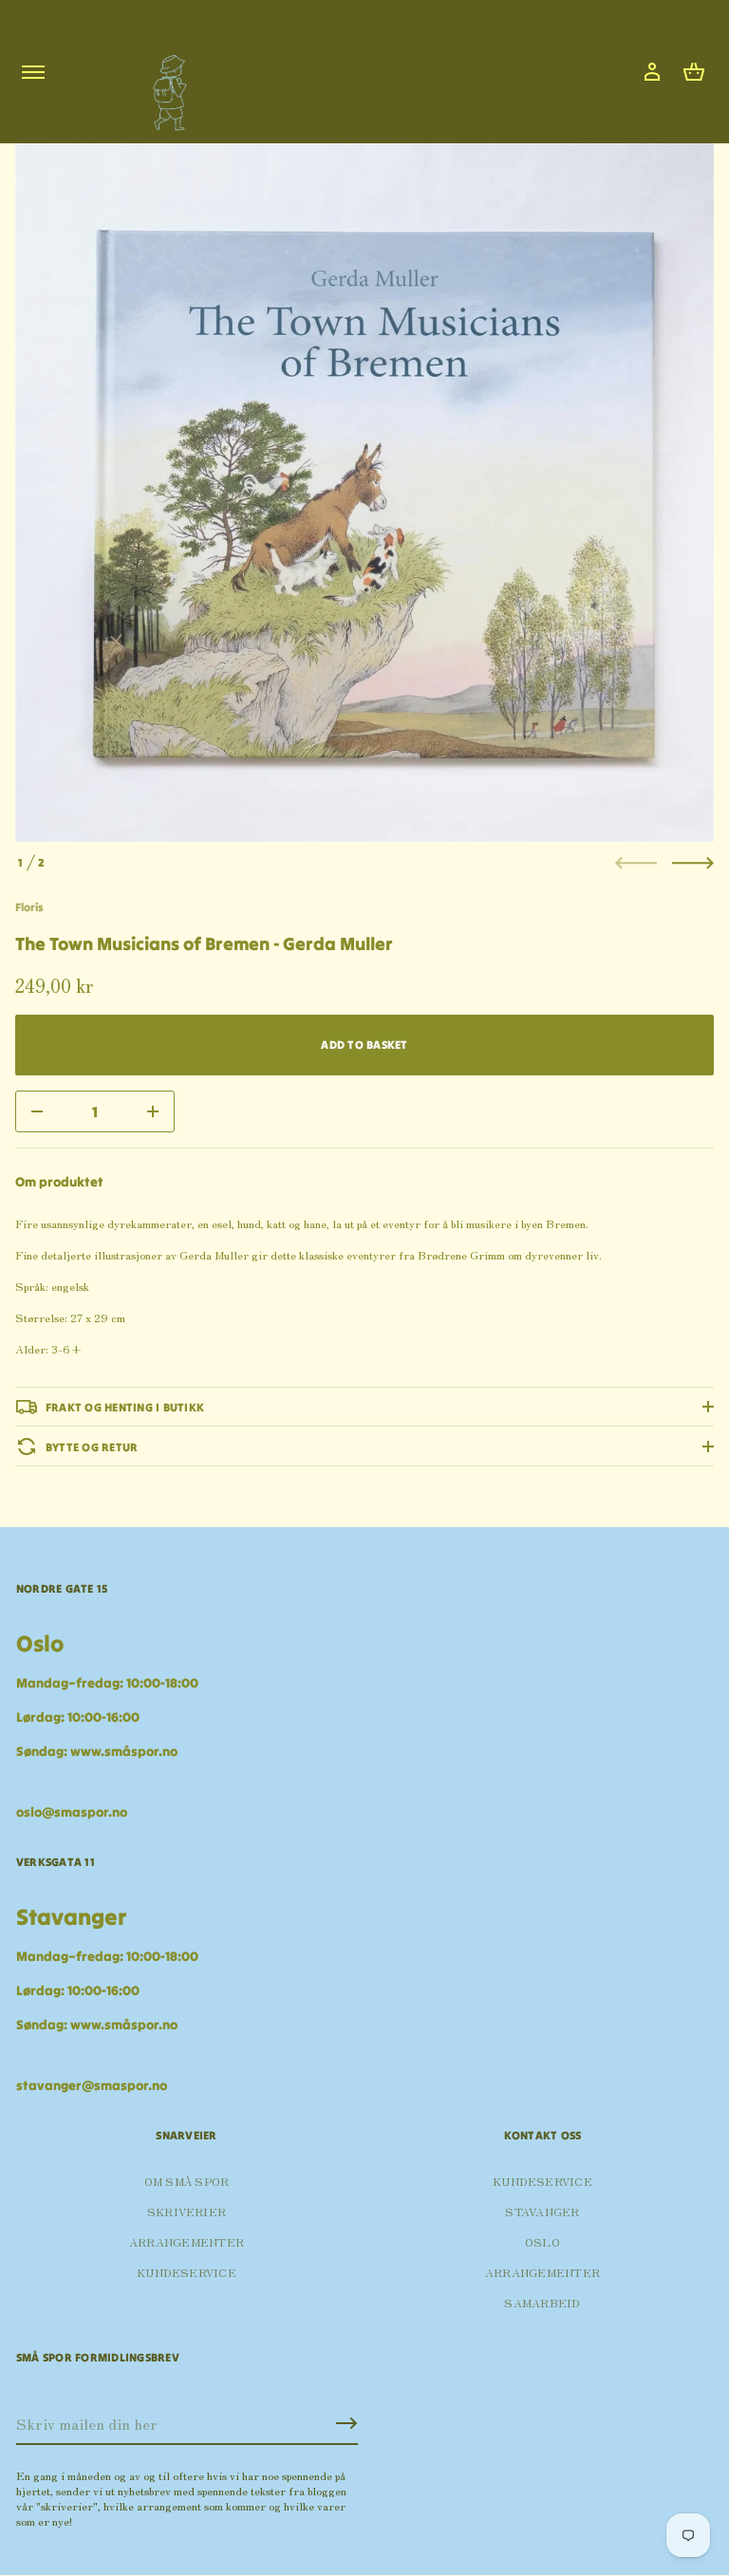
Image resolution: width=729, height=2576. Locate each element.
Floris (29, 907)
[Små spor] (164, 86)
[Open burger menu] (33, 72)
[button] (694, 72)
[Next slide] (693, 863)
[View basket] (694, 72)
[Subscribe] (346, 2423)
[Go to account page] (652, 72)
